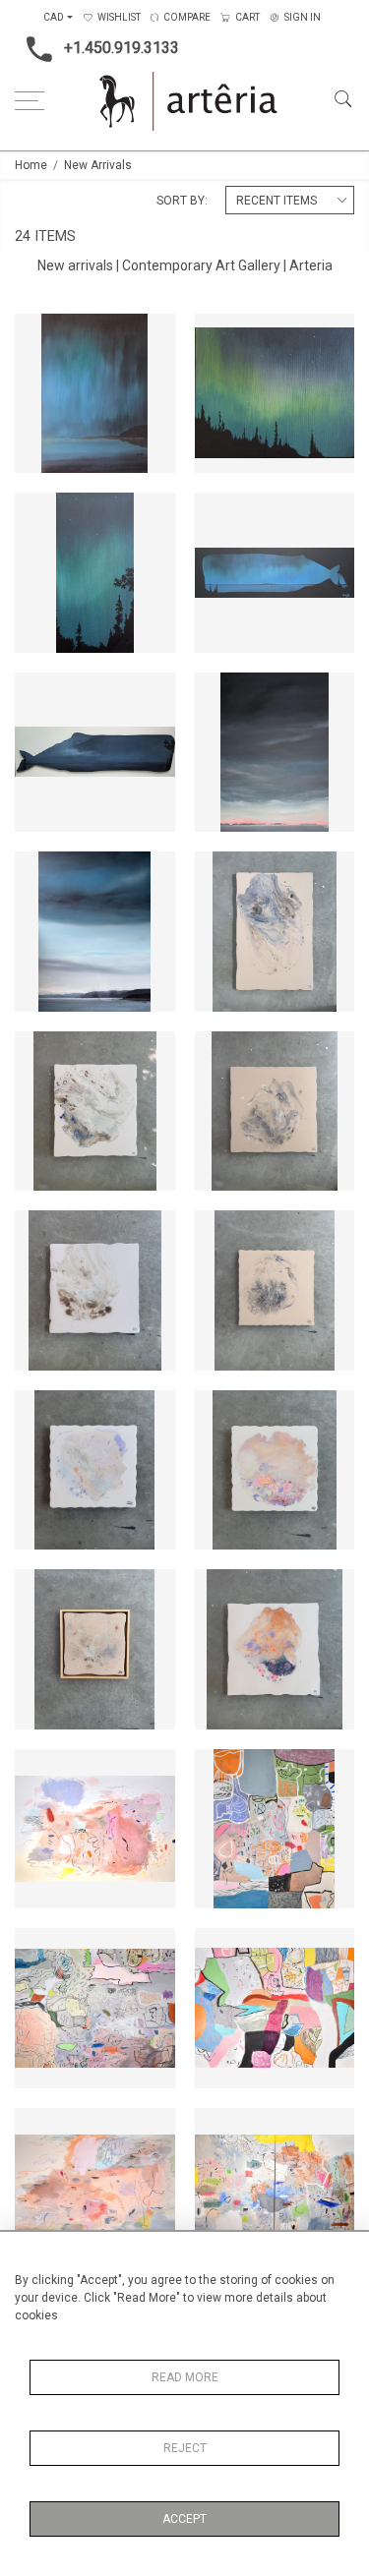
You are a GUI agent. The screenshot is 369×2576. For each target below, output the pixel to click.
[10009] (40, 1770)
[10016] (40, 693)
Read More (185, 2377)
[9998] (40, 1052)
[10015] (220, 693)
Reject (185, 2448)
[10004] (220, 2129)
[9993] (220, 1411)
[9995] (220, 1231)
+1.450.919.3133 (122, 48)
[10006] (220, 1949)
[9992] (40, 1590)
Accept (184, 2519)
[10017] (220, 513)
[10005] (40, 2129)
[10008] (220, 1770)
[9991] (220, 1590)
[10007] (40, 1949)
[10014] (40, 872)
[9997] (220, 1052)
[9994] (40, 1411)
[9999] (220, 872)
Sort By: (182, 201)
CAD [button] (54, 17)
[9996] (40, 1231)
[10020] (220, 334)
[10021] (40, 334)
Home (31, 165)
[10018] (40, 513)
